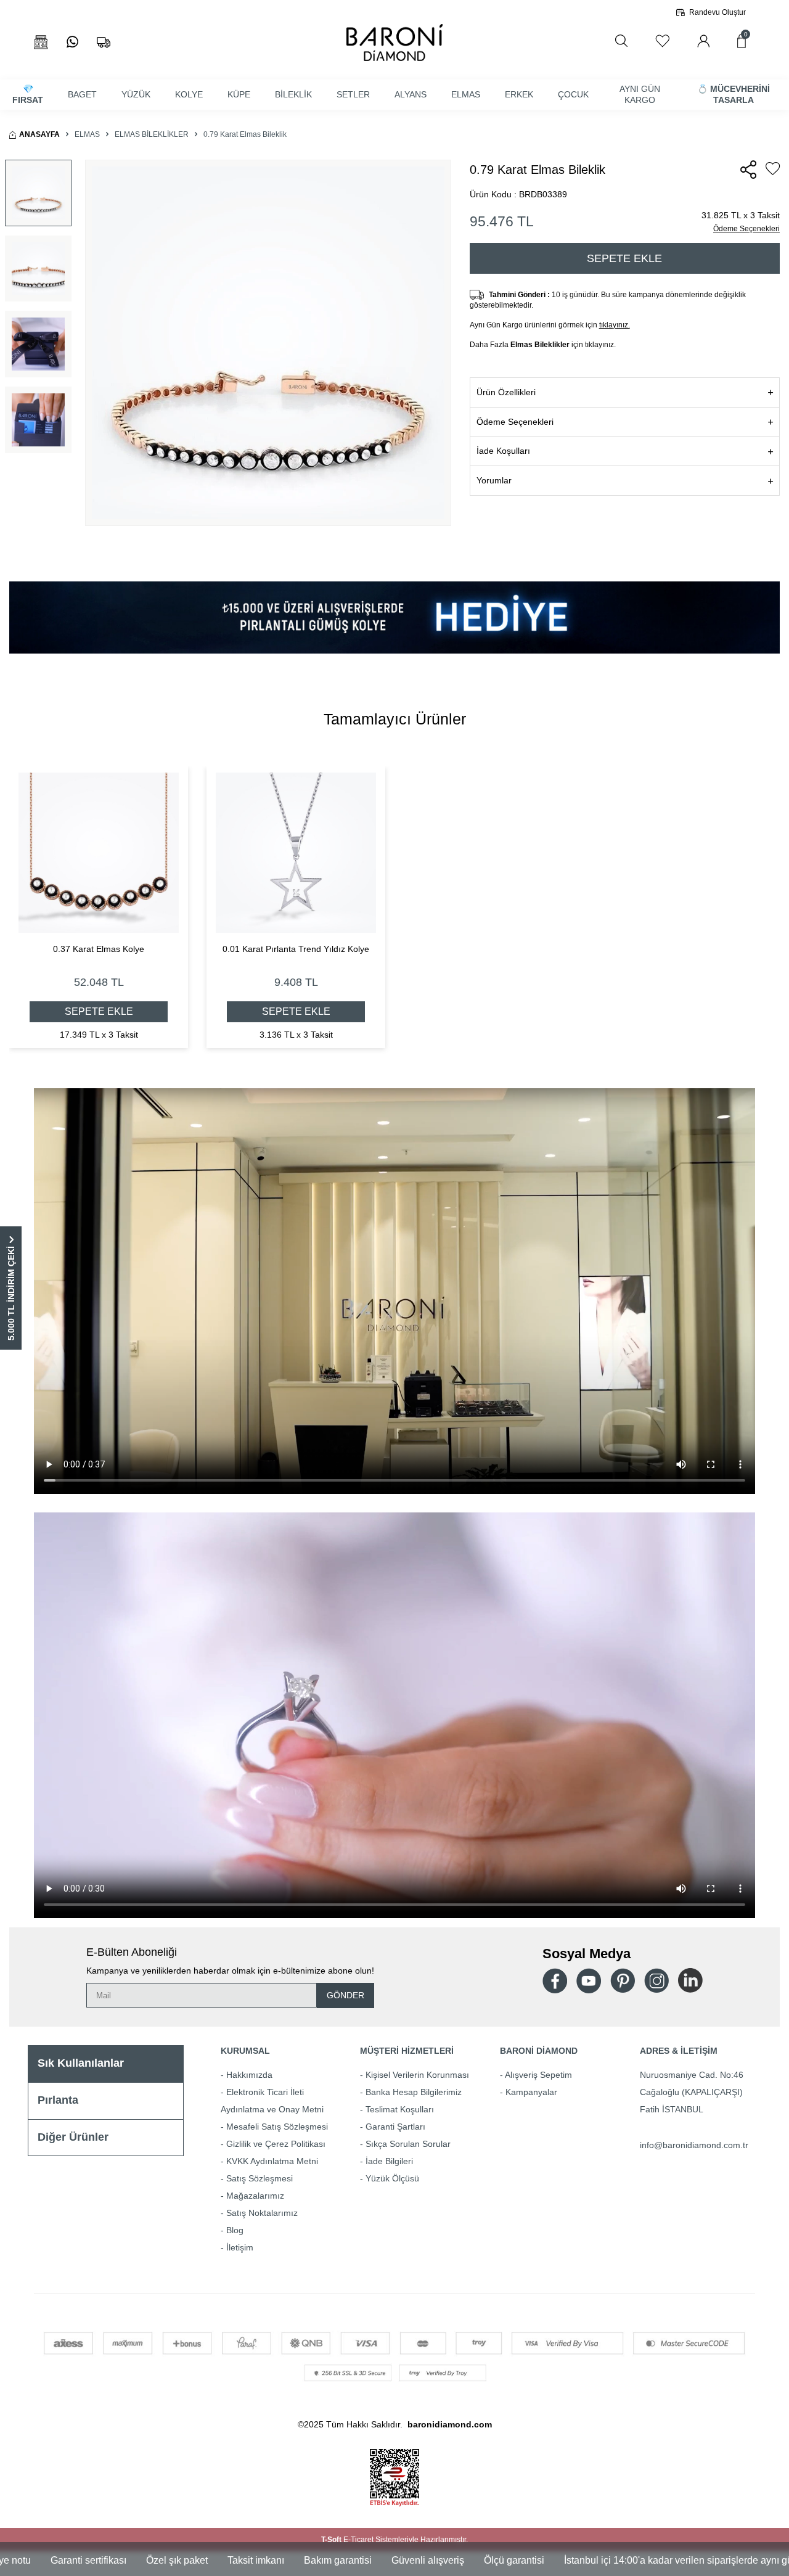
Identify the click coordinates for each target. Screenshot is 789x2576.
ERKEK (519, 94)
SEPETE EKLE (99, 1011)
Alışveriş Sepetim (538, 2075)
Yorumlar (494, 480)
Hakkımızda (249, 2075)
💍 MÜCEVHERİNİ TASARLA (734, 95)
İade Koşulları (503, 451)
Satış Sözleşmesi (260, 2178)
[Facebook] (555, 1981)
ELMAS (466, 94)
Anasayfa (39, 134)
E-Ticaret (358, 2540)
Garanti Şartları (395, 2127)
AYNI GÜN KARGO (640, 95)
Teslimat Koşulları (400, 2109)
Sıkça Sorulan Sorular (408, 2144)
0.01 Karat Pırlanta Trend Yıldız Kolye (296, 949)
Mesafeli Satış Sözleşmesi (277, 2127)
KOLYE (189, 94)
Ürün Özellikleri (506, 392)
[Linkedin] (690, 1980)
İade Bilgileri (389, 2161)
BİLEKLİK (293, 94)
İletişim (240, 2247)
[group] (268, 343)
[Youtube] (589, 1981)
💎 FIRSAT (28, 95)
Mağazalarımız (255, 2196)
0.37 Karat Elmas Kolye (99, 949)
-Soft (332, 2540)
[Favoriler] (662, 41)
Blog (235, 2230)
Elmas (87, 134)
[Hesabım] (703, 41)
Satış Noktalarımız (262, 2213)
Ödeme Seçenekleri (746, 229)
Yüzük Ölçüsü (392, 2178)
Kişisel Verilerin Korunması (417, 2075)
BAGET (82, 94)
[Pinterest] (623, 1980)
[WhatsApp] (72, 42)
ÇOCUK (573, 94)
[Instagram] (656, 1980)
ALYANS (411, 94)
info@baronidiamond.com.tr (694, 2145)
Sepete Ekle (624, 258)
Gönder (345, 1995)
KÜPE (239, 94)
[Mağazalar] (41, 42)
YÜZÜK (136, 94)
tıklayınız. (615, 325)
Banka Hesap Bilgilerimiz (414, 2092)
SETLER (353, 94)
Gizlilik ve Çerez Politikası (276, 2144)
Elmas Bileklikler (152, 134)
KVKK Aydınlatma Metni (272, 2161)
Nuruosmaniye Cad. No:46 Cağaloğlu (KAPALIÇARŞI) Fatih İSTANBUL (692, 2092)
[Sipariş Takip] (104, 42)
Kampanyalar (531, 2092)
